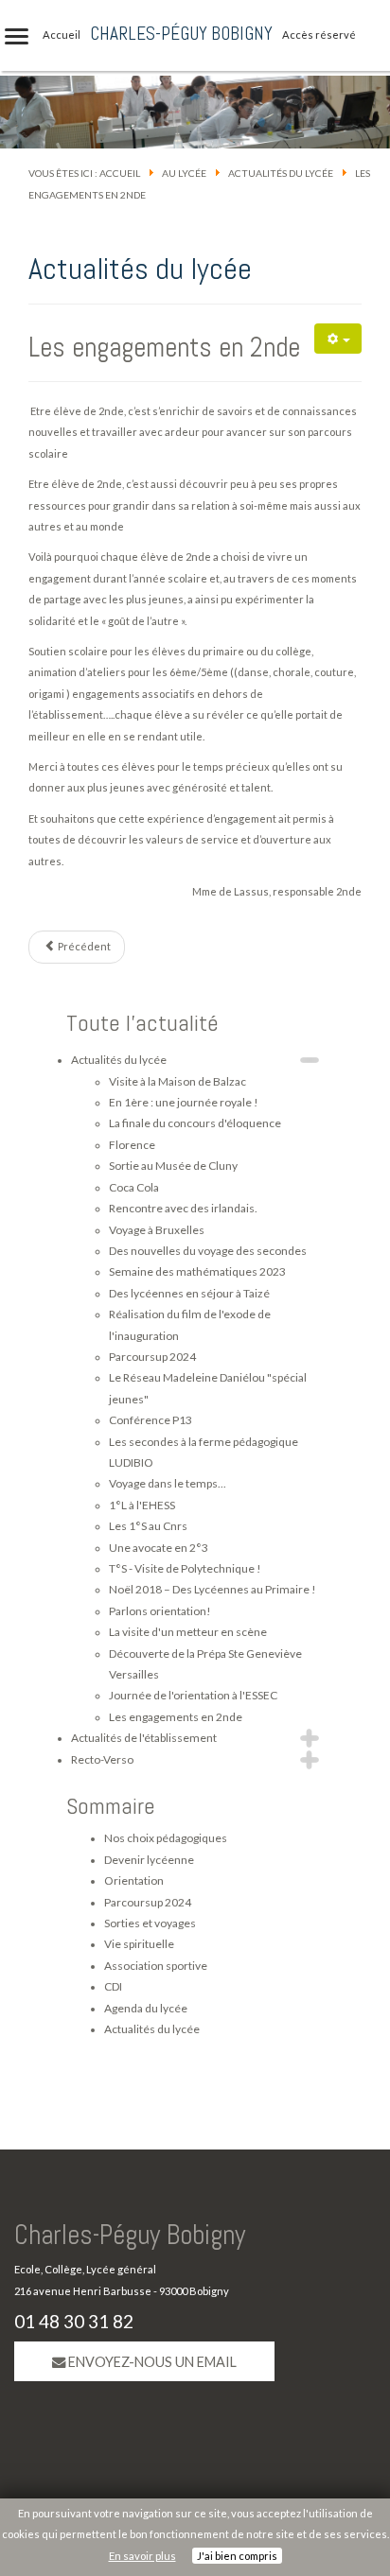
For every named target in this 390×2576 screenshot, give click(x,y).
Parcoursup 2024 (152, 1357)
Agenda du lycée (146, 2008)
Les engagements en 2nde (164, 347)
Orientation (134, 1880)
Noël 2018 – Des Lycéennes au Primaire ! (213, 1589)
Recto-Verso (102, 1759)
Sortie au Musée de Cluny (173, 1166)
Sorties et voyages (150, 1923)
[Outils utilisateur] (338, 339)
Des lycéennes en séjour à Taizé (189, 1293)
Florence (132, 1145)
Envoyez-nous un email (151, 2362)
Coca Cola (134, 1187)
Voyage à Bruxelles (157, 1230)
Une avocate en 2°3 (159, 1548)
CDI (113, 1986)
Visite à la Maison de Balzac (177, 1081)
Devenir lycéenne (149, 1860)
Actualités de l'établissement (144, 1738)
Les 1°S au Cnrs (148, 1526)
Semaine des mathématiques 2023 (197, 1271)
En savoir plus (142, 2556)
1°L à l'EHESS (142, 1505)
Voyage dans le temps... (168, 1483)
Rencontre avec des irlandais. (183, 1208)
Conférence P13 (151, 1420)
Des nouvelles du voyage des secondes (208, 1251)
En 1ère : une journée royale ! (184, 1102)
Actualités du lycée (281, 173)
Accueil (120, 173)
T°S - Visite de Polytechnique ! (185, 1568)
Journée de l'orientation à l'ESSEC (193, 1695)
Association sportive (156, 1966)
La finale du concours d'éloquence (195, 1123)
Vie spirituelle (139, 1944)
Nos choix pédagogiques (166, 1838)
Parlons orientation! (160, 1611)
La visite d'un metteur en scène (188, 1632)
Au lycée (184, 173)
